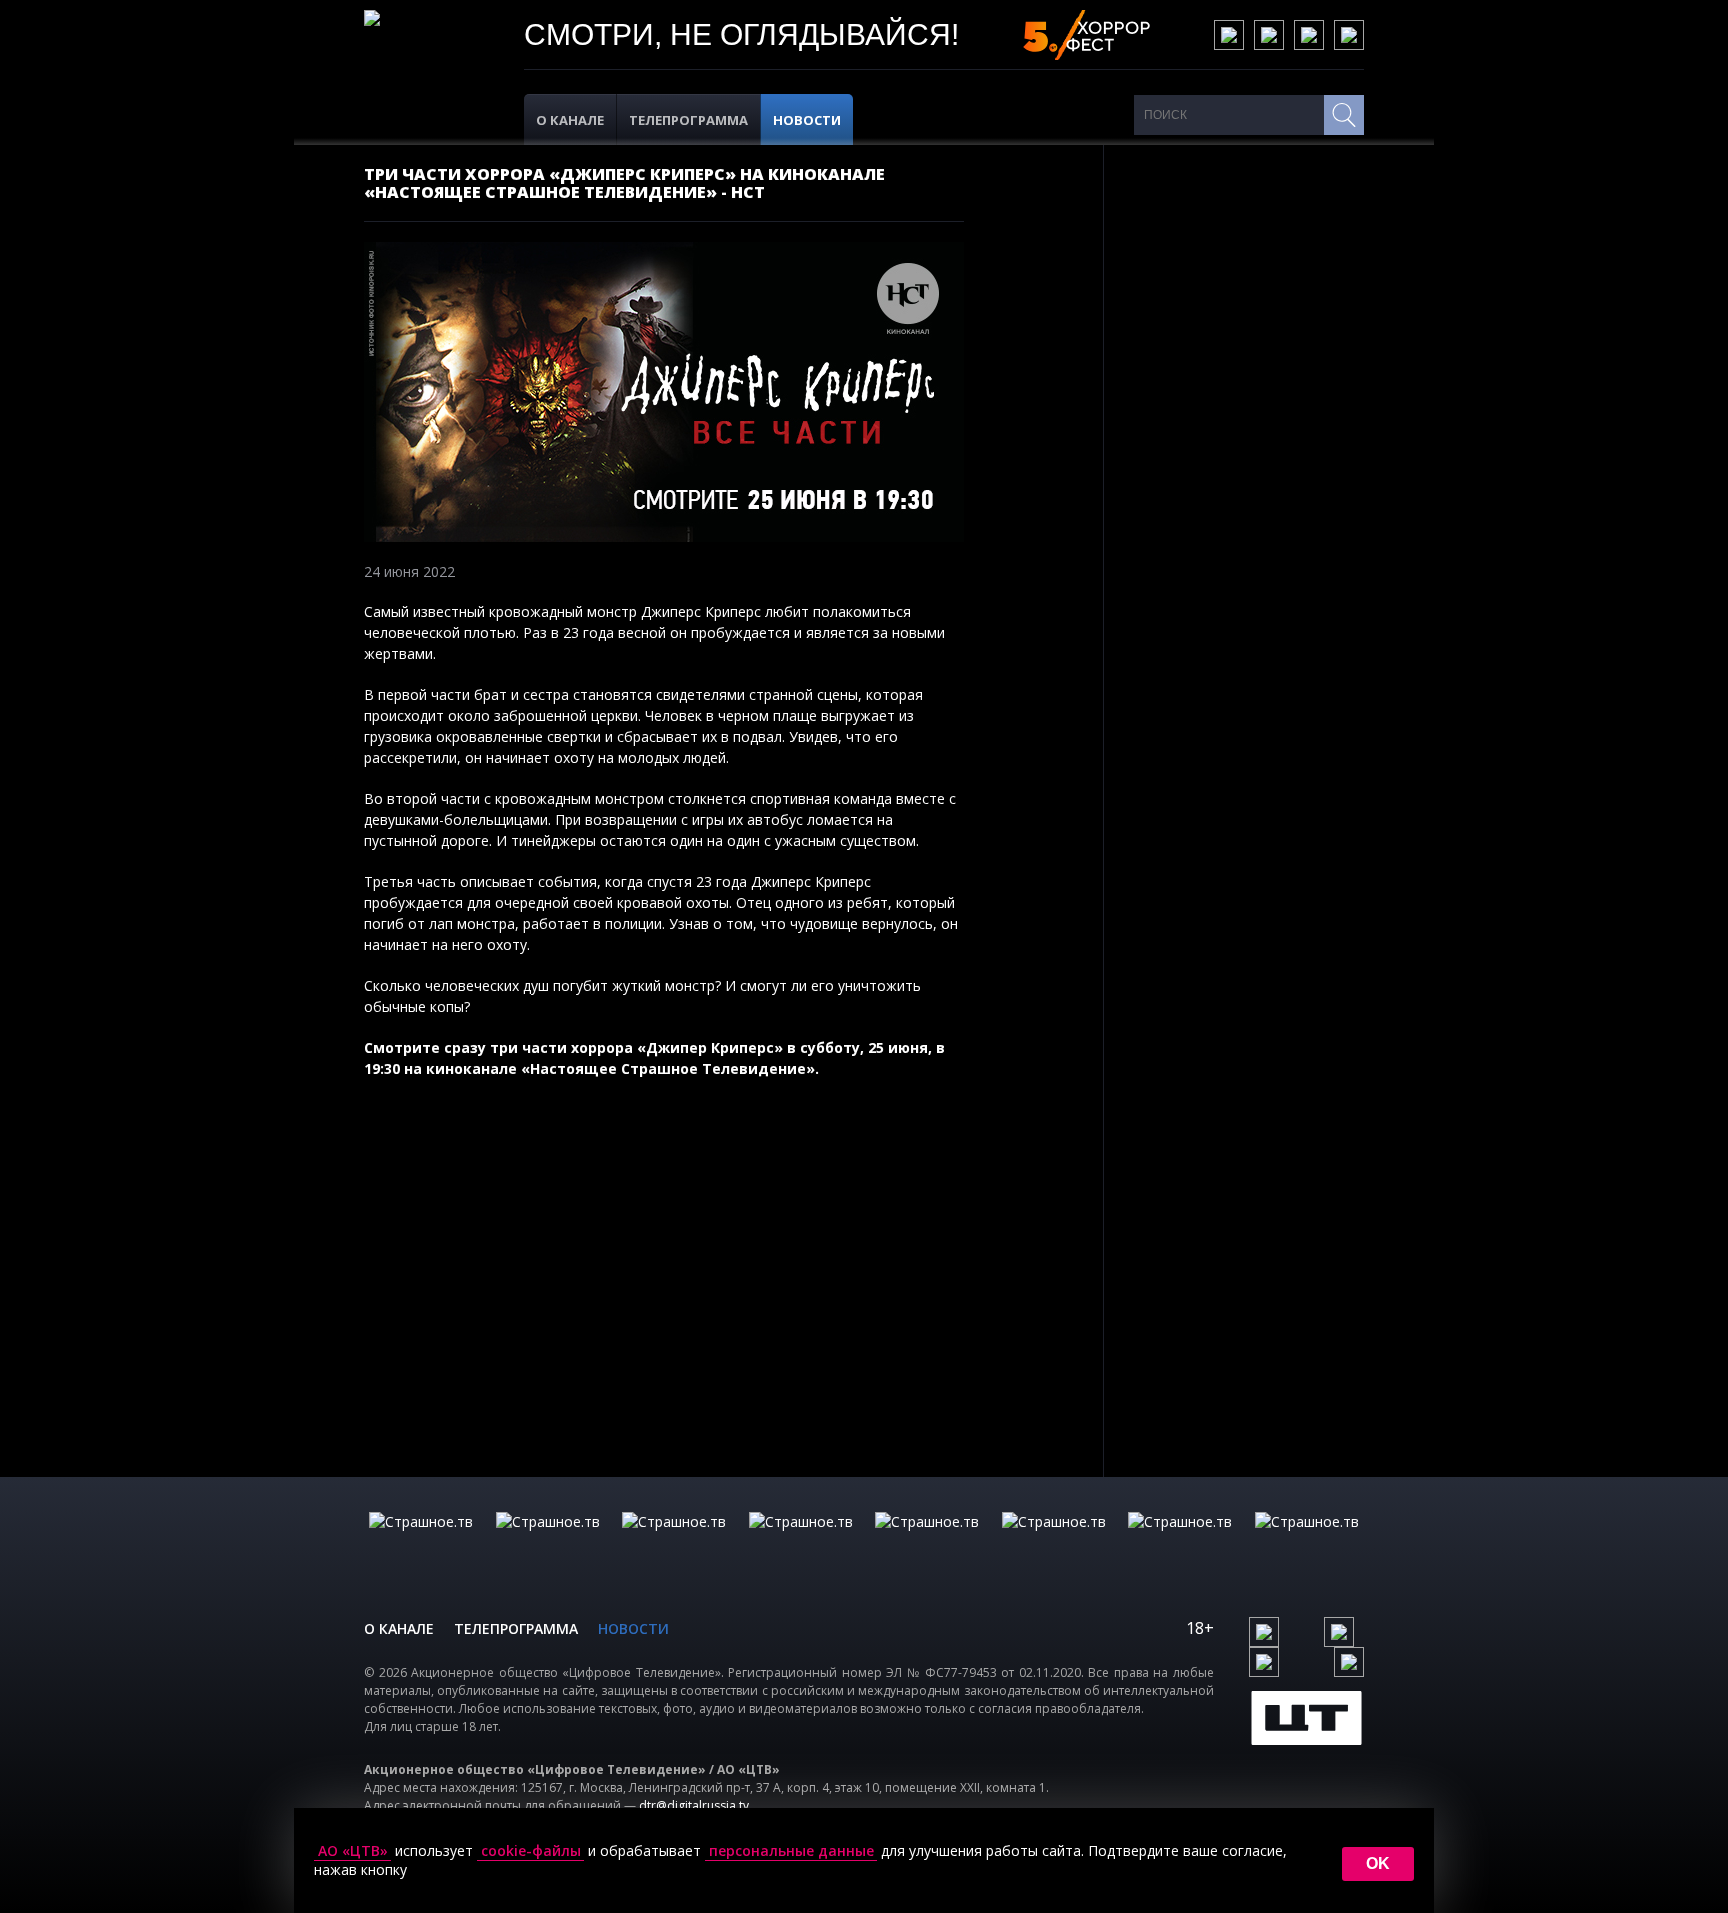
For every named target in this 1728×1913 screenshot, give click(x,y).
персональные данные (791, 1851)
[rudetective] (1054, 1542)
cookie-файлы (531, 1851)
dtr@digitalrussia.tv (694, 1805)
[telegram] (1309, 35)
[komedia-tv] (927, 1542)
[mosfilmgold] (801, 1542)
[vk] (1229, 35)
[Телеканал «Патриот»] (1307, 1542)
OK (1378, 1863)
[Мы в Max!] (1349, 35)
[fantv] (674, 1542)
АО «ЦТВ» (353, 1851)
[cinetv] (421, 1542)
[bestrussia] (548, 1542)
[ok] (1269, 35)
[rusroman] (1180, 1542)
